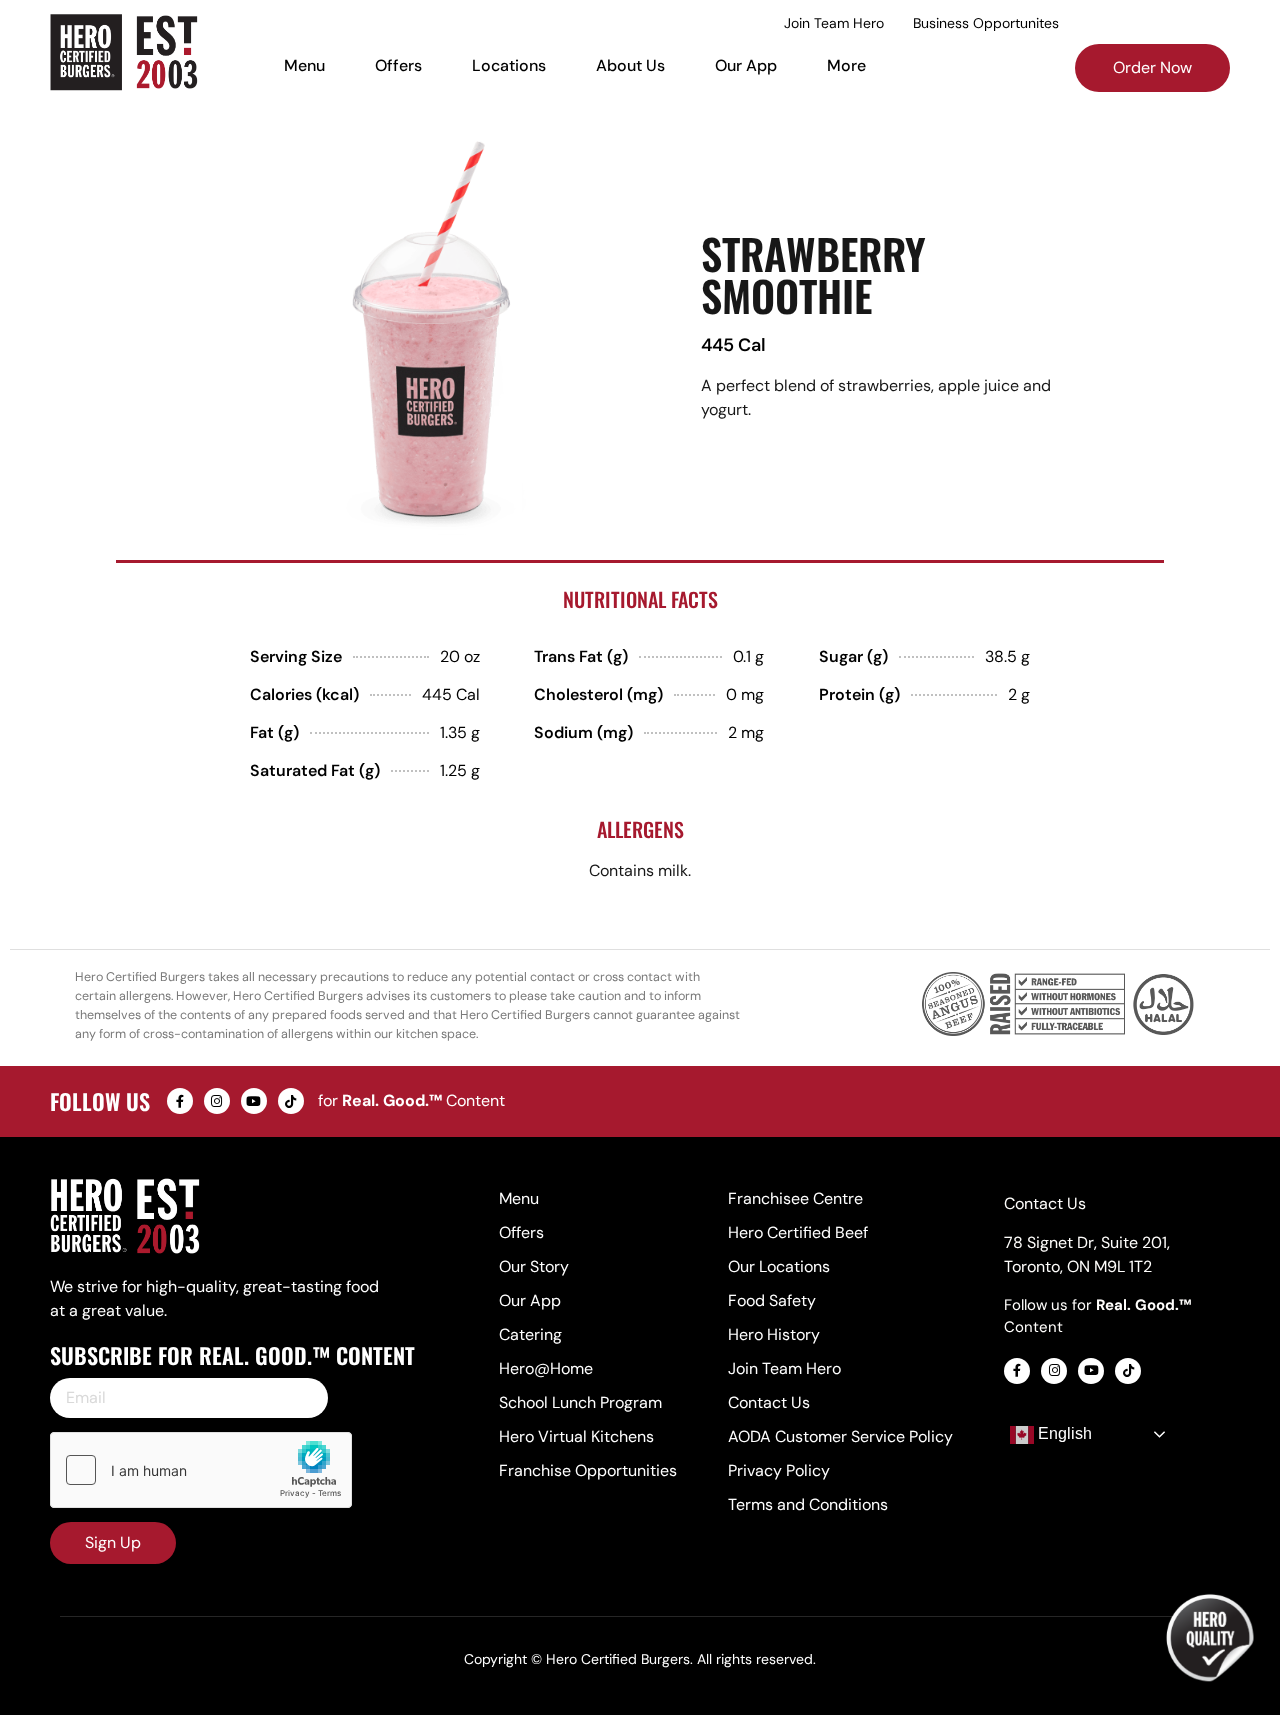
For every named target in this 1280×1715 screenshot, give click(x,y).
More (846, 65)
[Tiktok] (291, 1101)
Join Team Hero (834, 23)
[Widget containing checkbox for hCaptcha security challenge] (201, 1470)
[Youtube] (254, 1101)
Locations (509, 65)
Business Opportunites (986, 23)
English (1063, 1433)
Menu (304, 65)
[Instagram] (217, 1101)
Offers (398, 65)
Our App (746, 65)
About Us (630, 65)
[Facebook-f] (180, 1101)
